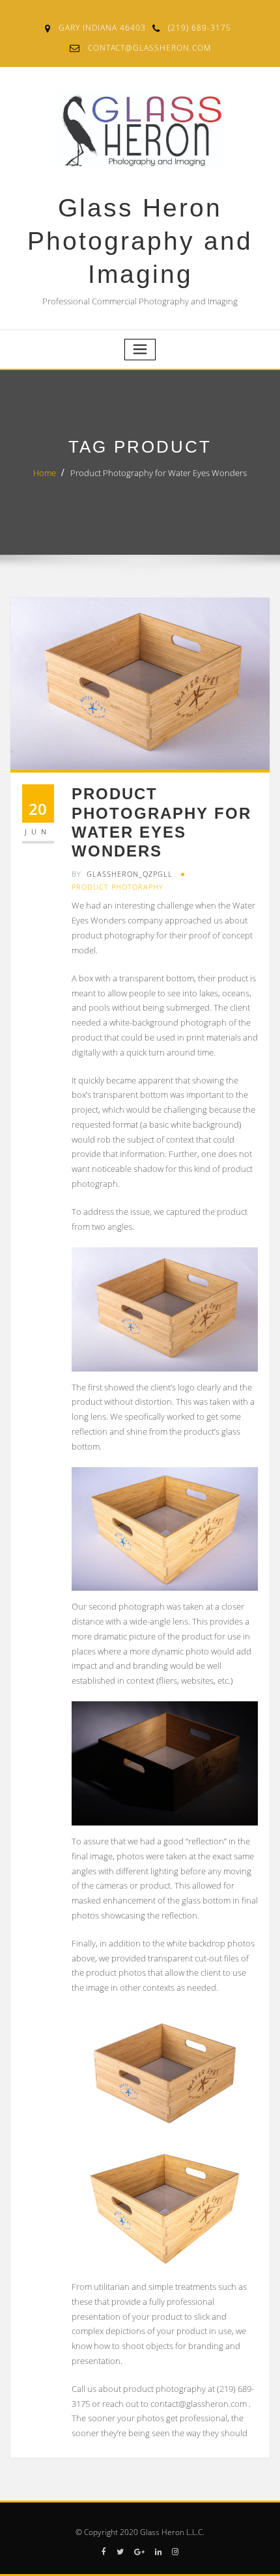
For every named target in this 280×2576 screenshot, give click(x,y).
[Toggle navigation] (140, 350)
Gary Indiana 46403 (102, 28)
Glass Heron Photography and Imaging (140, 241)
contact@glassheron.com (149, 48)
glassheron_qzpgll (122, 874)
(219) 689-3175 (200, 28)
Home (45, 473)
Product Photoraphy (118, 887)
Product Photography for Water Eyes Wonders (159, 473)
